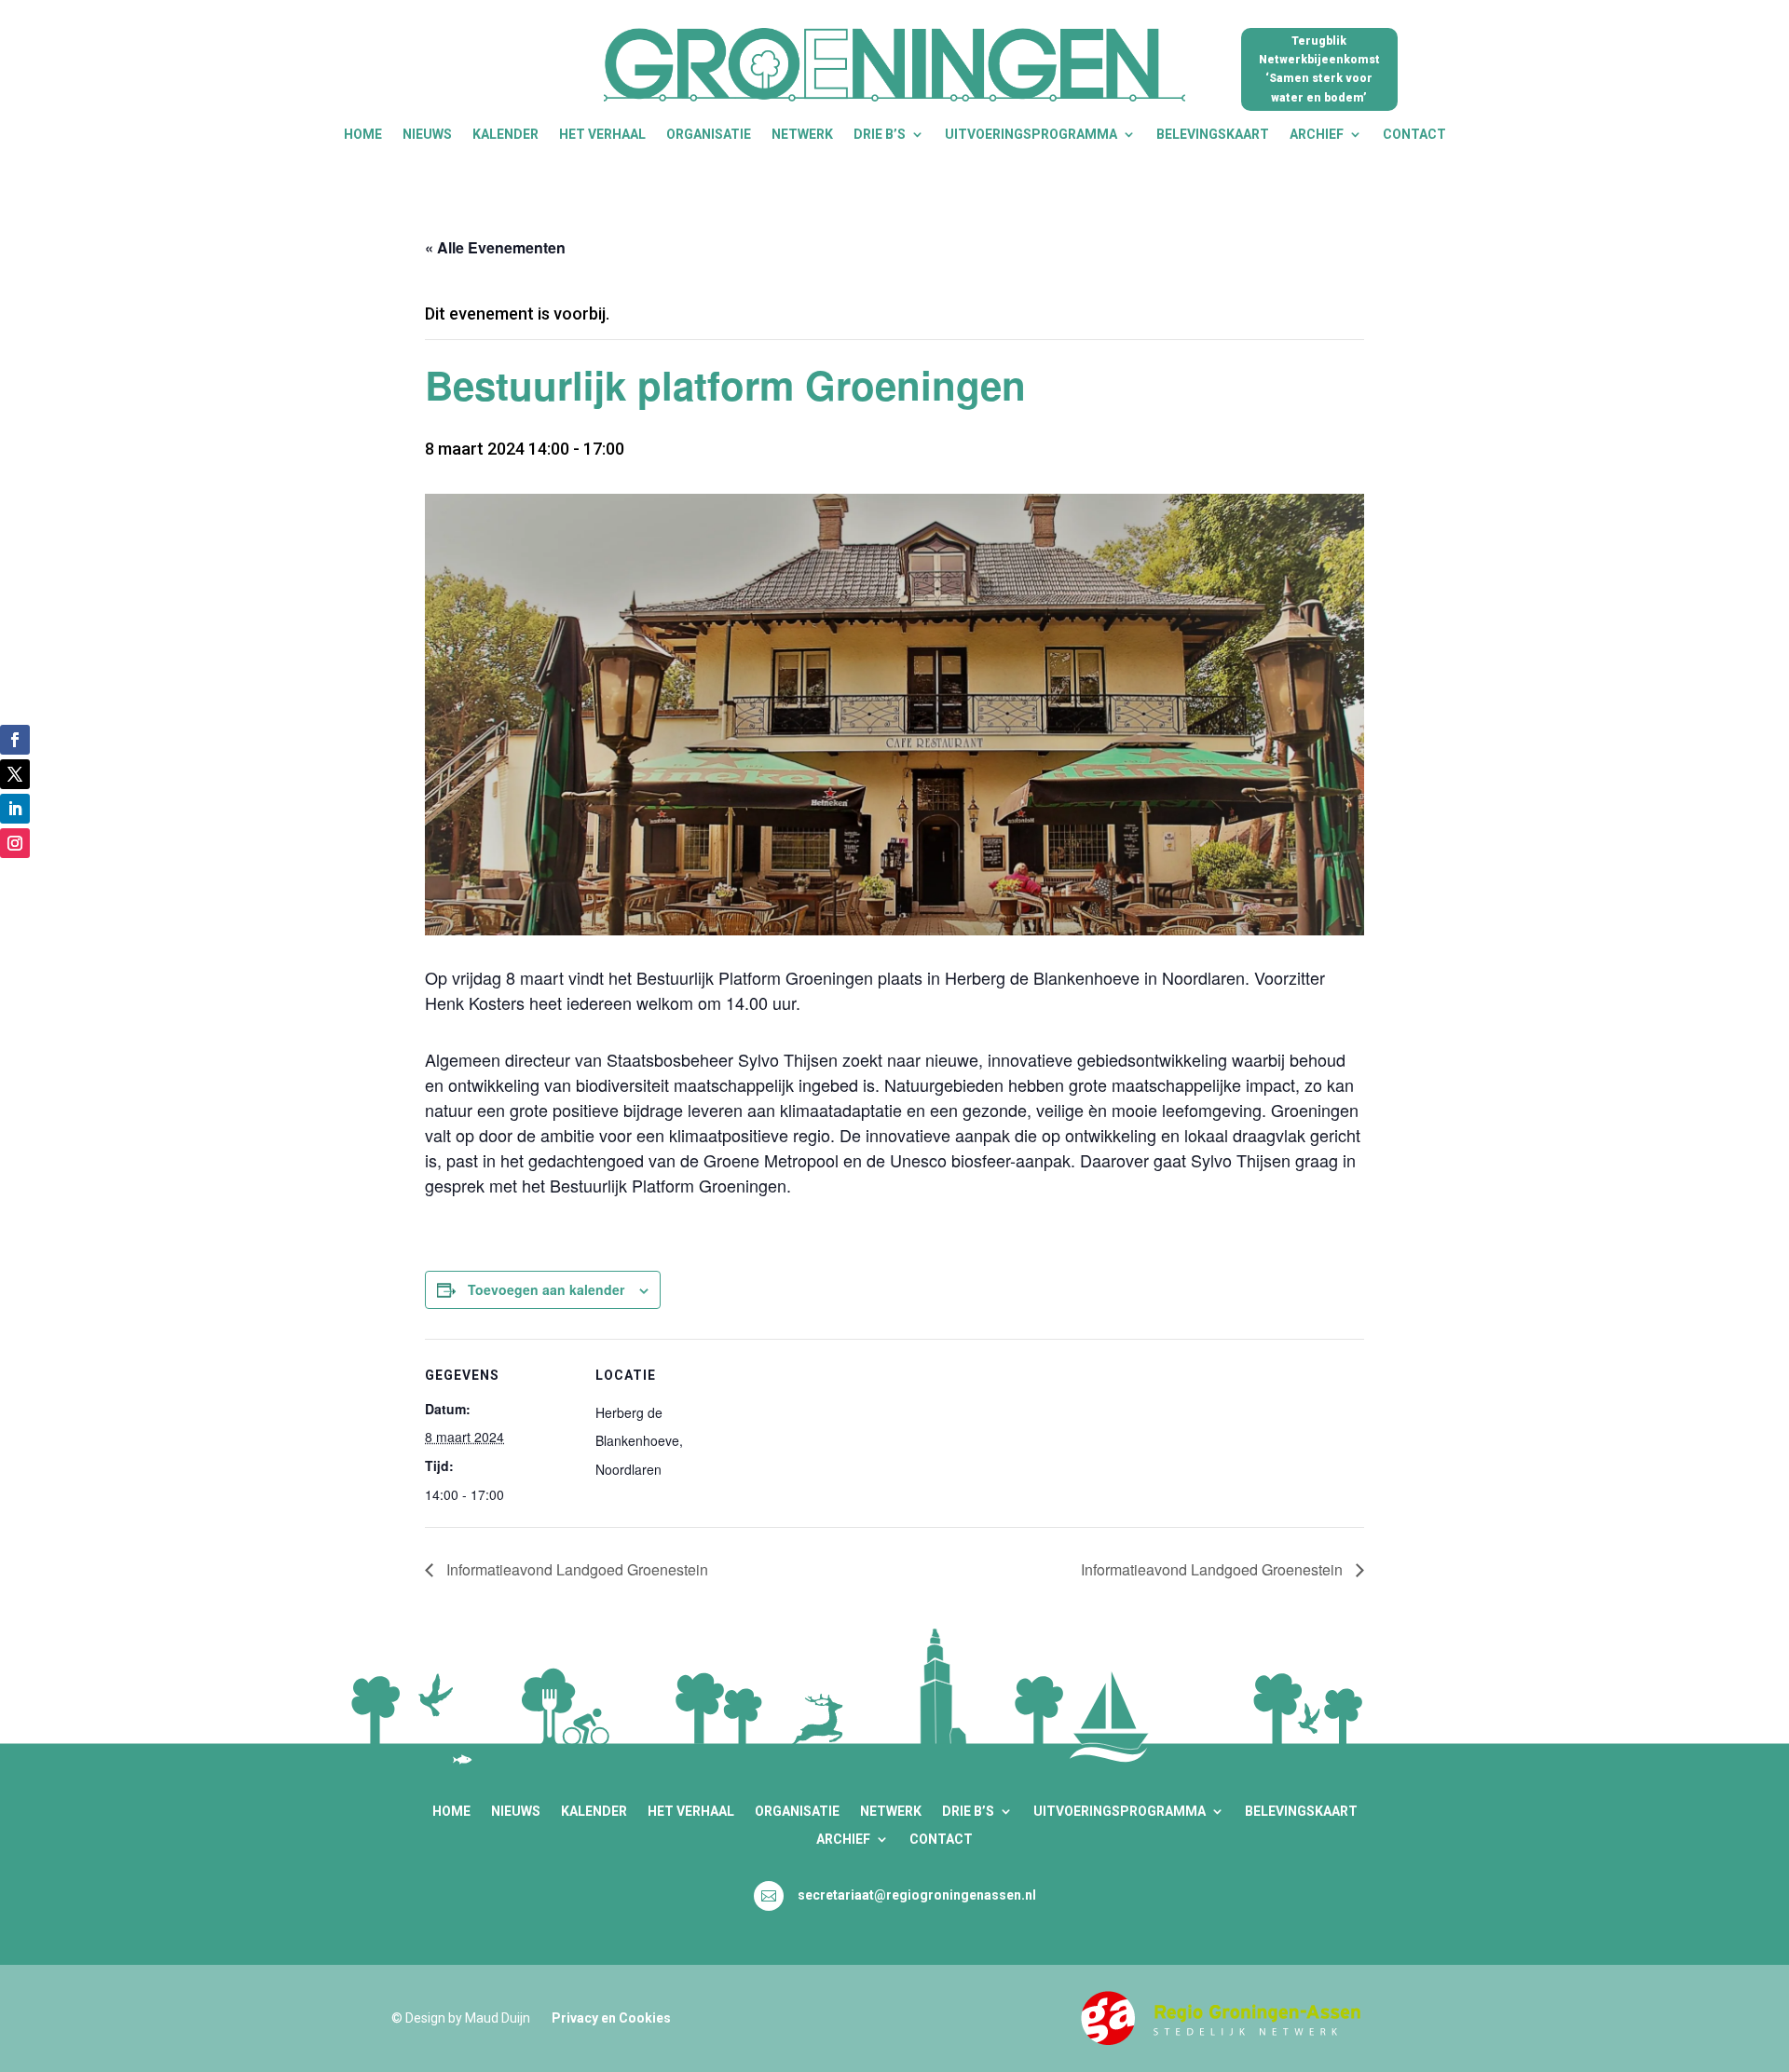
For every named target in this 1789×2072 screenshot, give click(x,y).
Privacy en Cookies (611, 2018)
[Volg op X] (15, 774)
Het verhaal (602, 135)
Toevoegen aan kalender (546, 1289)
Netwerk (802, 135)
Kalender (505, 135)
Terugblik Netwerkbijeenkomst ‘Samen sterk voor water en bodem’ (1319, 69)
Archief (1317, 135)
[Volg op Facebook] (15, 740)
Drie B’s (880, 135)
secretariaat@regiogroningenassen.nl (917, 1895)
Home (363, 135)
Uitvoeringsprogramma (1031, 135)
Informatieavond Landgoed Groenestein (575, 1569)
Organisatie (709, 135)
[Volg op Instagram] (15, 843)
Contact (1414, 135)
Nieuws (427, 135)
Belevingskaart (1213, 135)
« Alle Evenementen (495, 247)
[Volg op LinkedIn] (15, 809)
